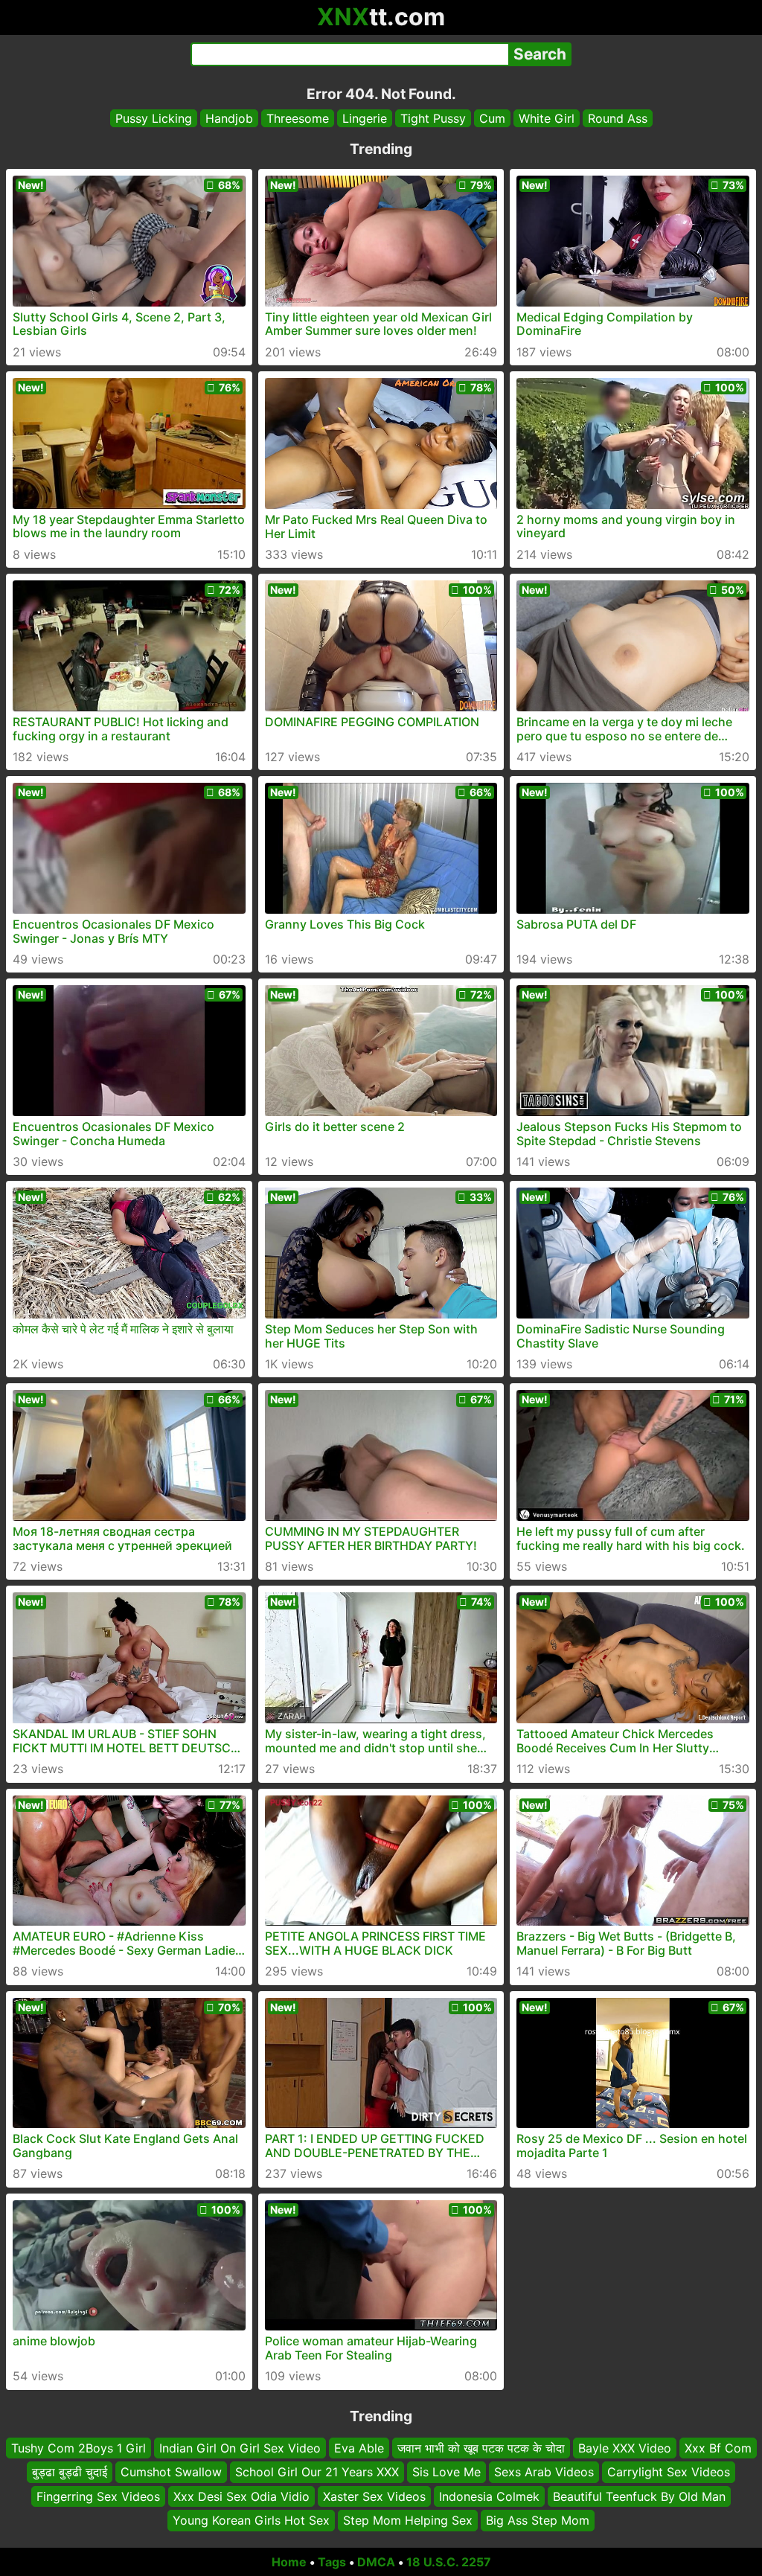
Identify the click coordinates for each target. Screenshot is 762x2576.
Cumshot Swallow (171, 2472)
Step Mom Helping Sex (408, 2520)
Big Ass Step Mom (538, 2520)
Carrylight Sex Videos (669, 2472)
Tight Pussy (433, 118)
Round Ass (618, 118)
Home (289, 2562)
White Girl (547, 118)
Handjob (229, 118)
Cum (492, 118)
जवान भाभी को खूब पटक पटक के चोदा (481, 2448)
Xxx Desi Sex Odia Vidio (241, 2496)
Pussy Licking (154, 118)
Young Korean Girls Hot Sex (251, 2520)
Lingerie (365, 118)
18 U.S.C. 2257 (449, 2562)
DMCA (376, 2562)
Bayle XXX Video (625, 2448)
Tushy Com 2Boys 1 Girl (79, 2448)
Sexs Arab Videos (544, 2472)
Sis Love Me (446, 2472)
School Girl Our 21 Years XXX (317, 2472)
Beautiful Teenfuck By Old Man (639, 2496)
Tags (332, 2562)
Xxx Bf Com (718, 2448)
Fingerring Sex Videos (98, 2496)
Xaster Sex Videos (374, 2496)
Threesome (298, 118)
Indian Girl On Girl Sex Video (240, 2448)
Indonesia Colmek (489, 2496)
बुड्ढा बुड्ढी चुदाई (70, 2472)
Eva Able (359, 2448)
